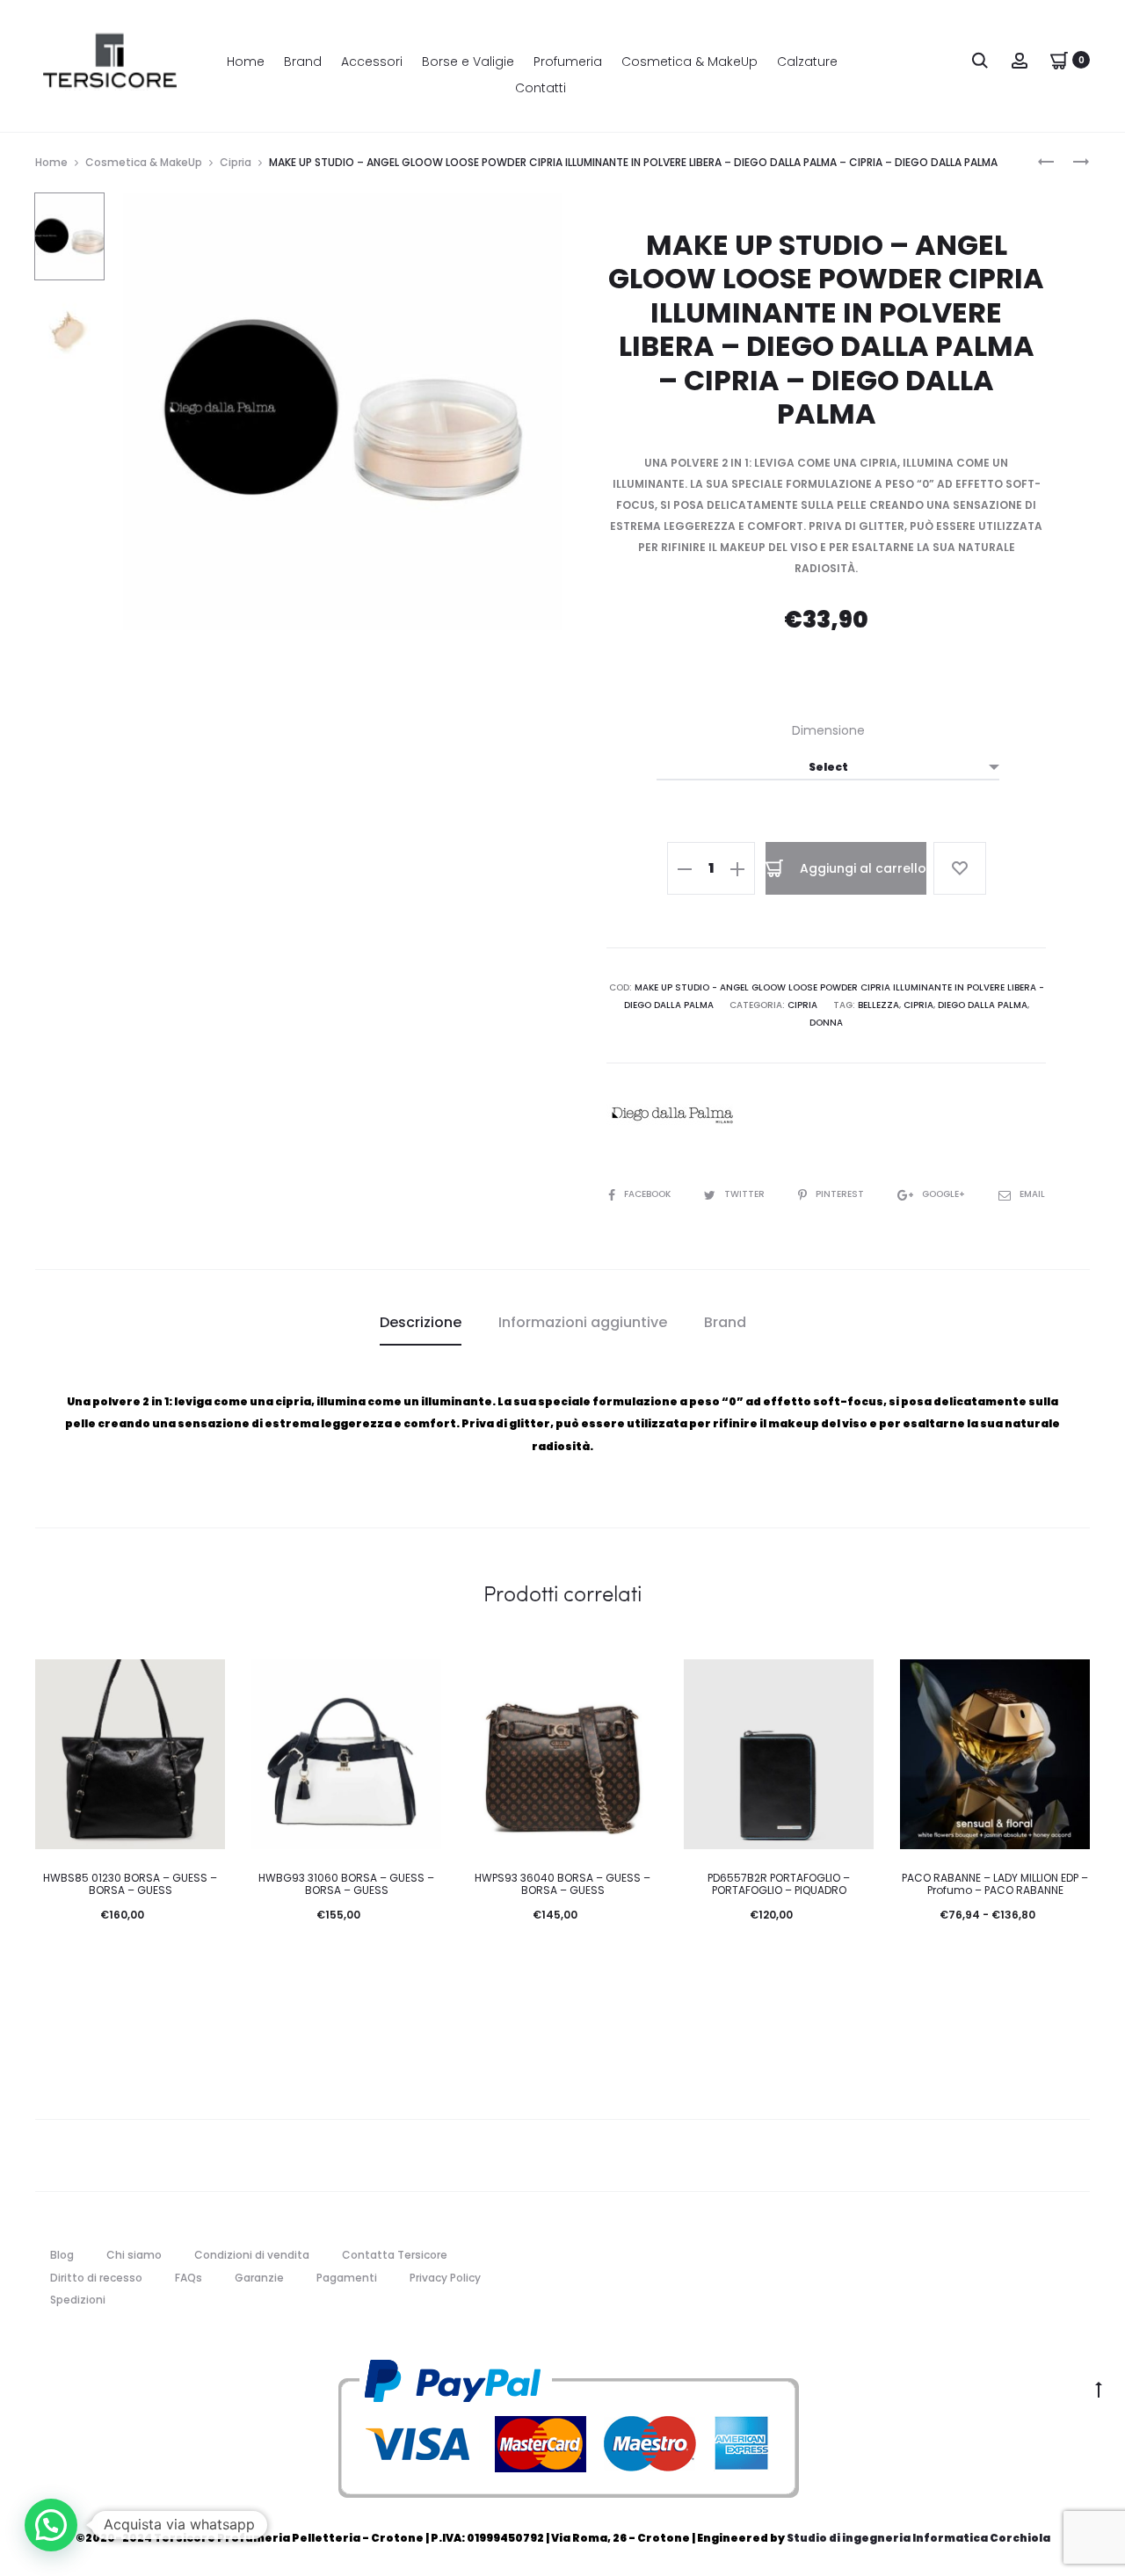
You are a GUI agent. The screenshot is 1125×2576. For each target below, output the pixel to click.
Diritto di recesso (96, 2278)
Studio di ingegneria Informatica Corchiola (918, 2538)
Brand (303, 62)
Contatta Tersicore (395, 2255)
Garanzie (259, 2278)
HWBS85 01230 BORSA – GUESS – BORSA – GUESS (130, 1884)
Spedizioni (78, 2300)
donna (826, 1023)
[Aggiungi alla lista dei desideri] (960, 868)
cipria (918, 1005)
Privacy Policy (445, 2278)
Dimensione (828, 730)
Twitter (746, 1194)
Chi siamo (134, 2255)
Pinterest (841, 1194)
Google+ (945, 1194)
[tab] (421, 1323)
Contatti (541, 88)
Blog (62, 2255)
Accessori (372, 62)
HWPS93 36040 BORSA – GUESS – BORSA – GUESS (562, 1884)
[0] (1059, 59)
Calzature (807, 62)
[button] (51, 2525)
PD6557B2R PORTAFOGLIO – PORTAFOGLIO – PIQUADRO (779, 1884)
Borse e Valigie (468, 62)
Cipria (236, 162)
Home (246, 62)
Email (1032, 1194)
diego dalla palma (983, 1005)
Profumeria (568, 62)
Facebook (649, 1194)
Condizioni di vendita (252, 2255)
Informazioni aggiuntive (583, 1322)
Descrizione (421, 1322)
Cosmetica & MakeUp (690, 62)
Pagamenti (347, 2278)
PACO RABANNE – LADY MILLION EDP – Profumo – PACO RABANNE (995, 1884)
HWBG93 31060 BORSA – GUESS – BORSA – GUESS (346, 1884)
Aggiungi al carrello (861, 868)
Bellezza (878, 1005)
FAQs (189, 2278)
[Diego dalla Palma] (672, 1115)
